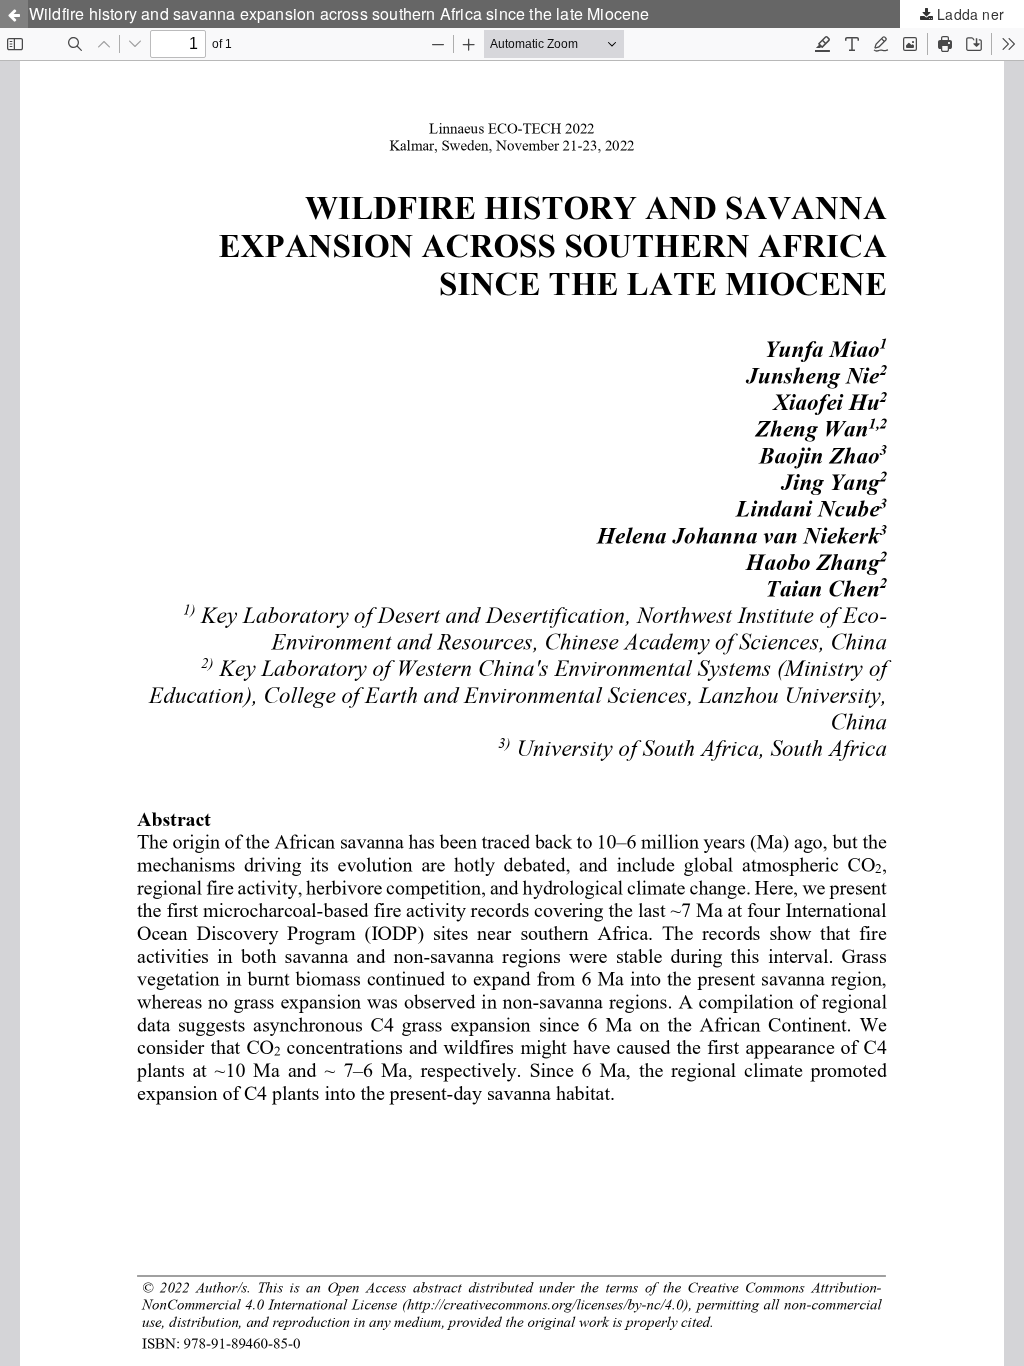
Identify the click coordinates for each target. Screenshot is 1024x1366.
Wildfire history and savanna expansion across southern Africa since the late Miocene (339, 13)
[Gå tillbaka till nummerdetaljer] (14, 14)
